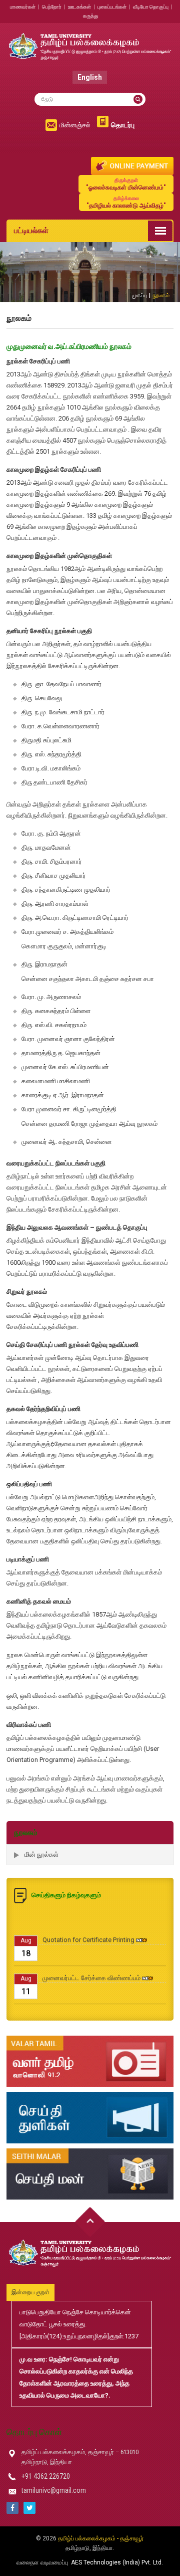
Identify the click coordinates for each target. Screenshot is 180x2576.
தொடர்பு (123, 125)
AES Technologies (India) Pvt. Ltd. (117, 2562)
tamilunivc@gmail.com (54, 2490)
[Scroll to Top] (90, 2222)
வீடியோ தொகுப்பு (151, 7)
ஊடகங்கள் (79, 7)
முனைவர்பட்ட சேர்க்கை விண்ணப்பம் (91, 1968)
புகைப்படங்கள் (112, 7)
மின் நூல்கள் (41, 1854)
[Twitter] (29, 2508)
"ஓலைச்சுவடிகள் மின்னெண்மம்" (126, 184)
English (90, 77)
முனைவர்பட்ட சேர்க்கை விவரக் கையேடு (96, 2006)
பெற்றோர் (52, 7)
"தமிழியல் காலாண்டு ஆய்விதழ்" (126, 202)
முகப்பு (139, 295)
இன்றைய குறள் (30, 2292)
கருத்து (91, 16)
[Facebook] (12, 2508)
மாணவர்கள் (23, 7)
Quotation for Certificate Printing (88, 1930)
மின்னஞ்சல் (75, 125)
